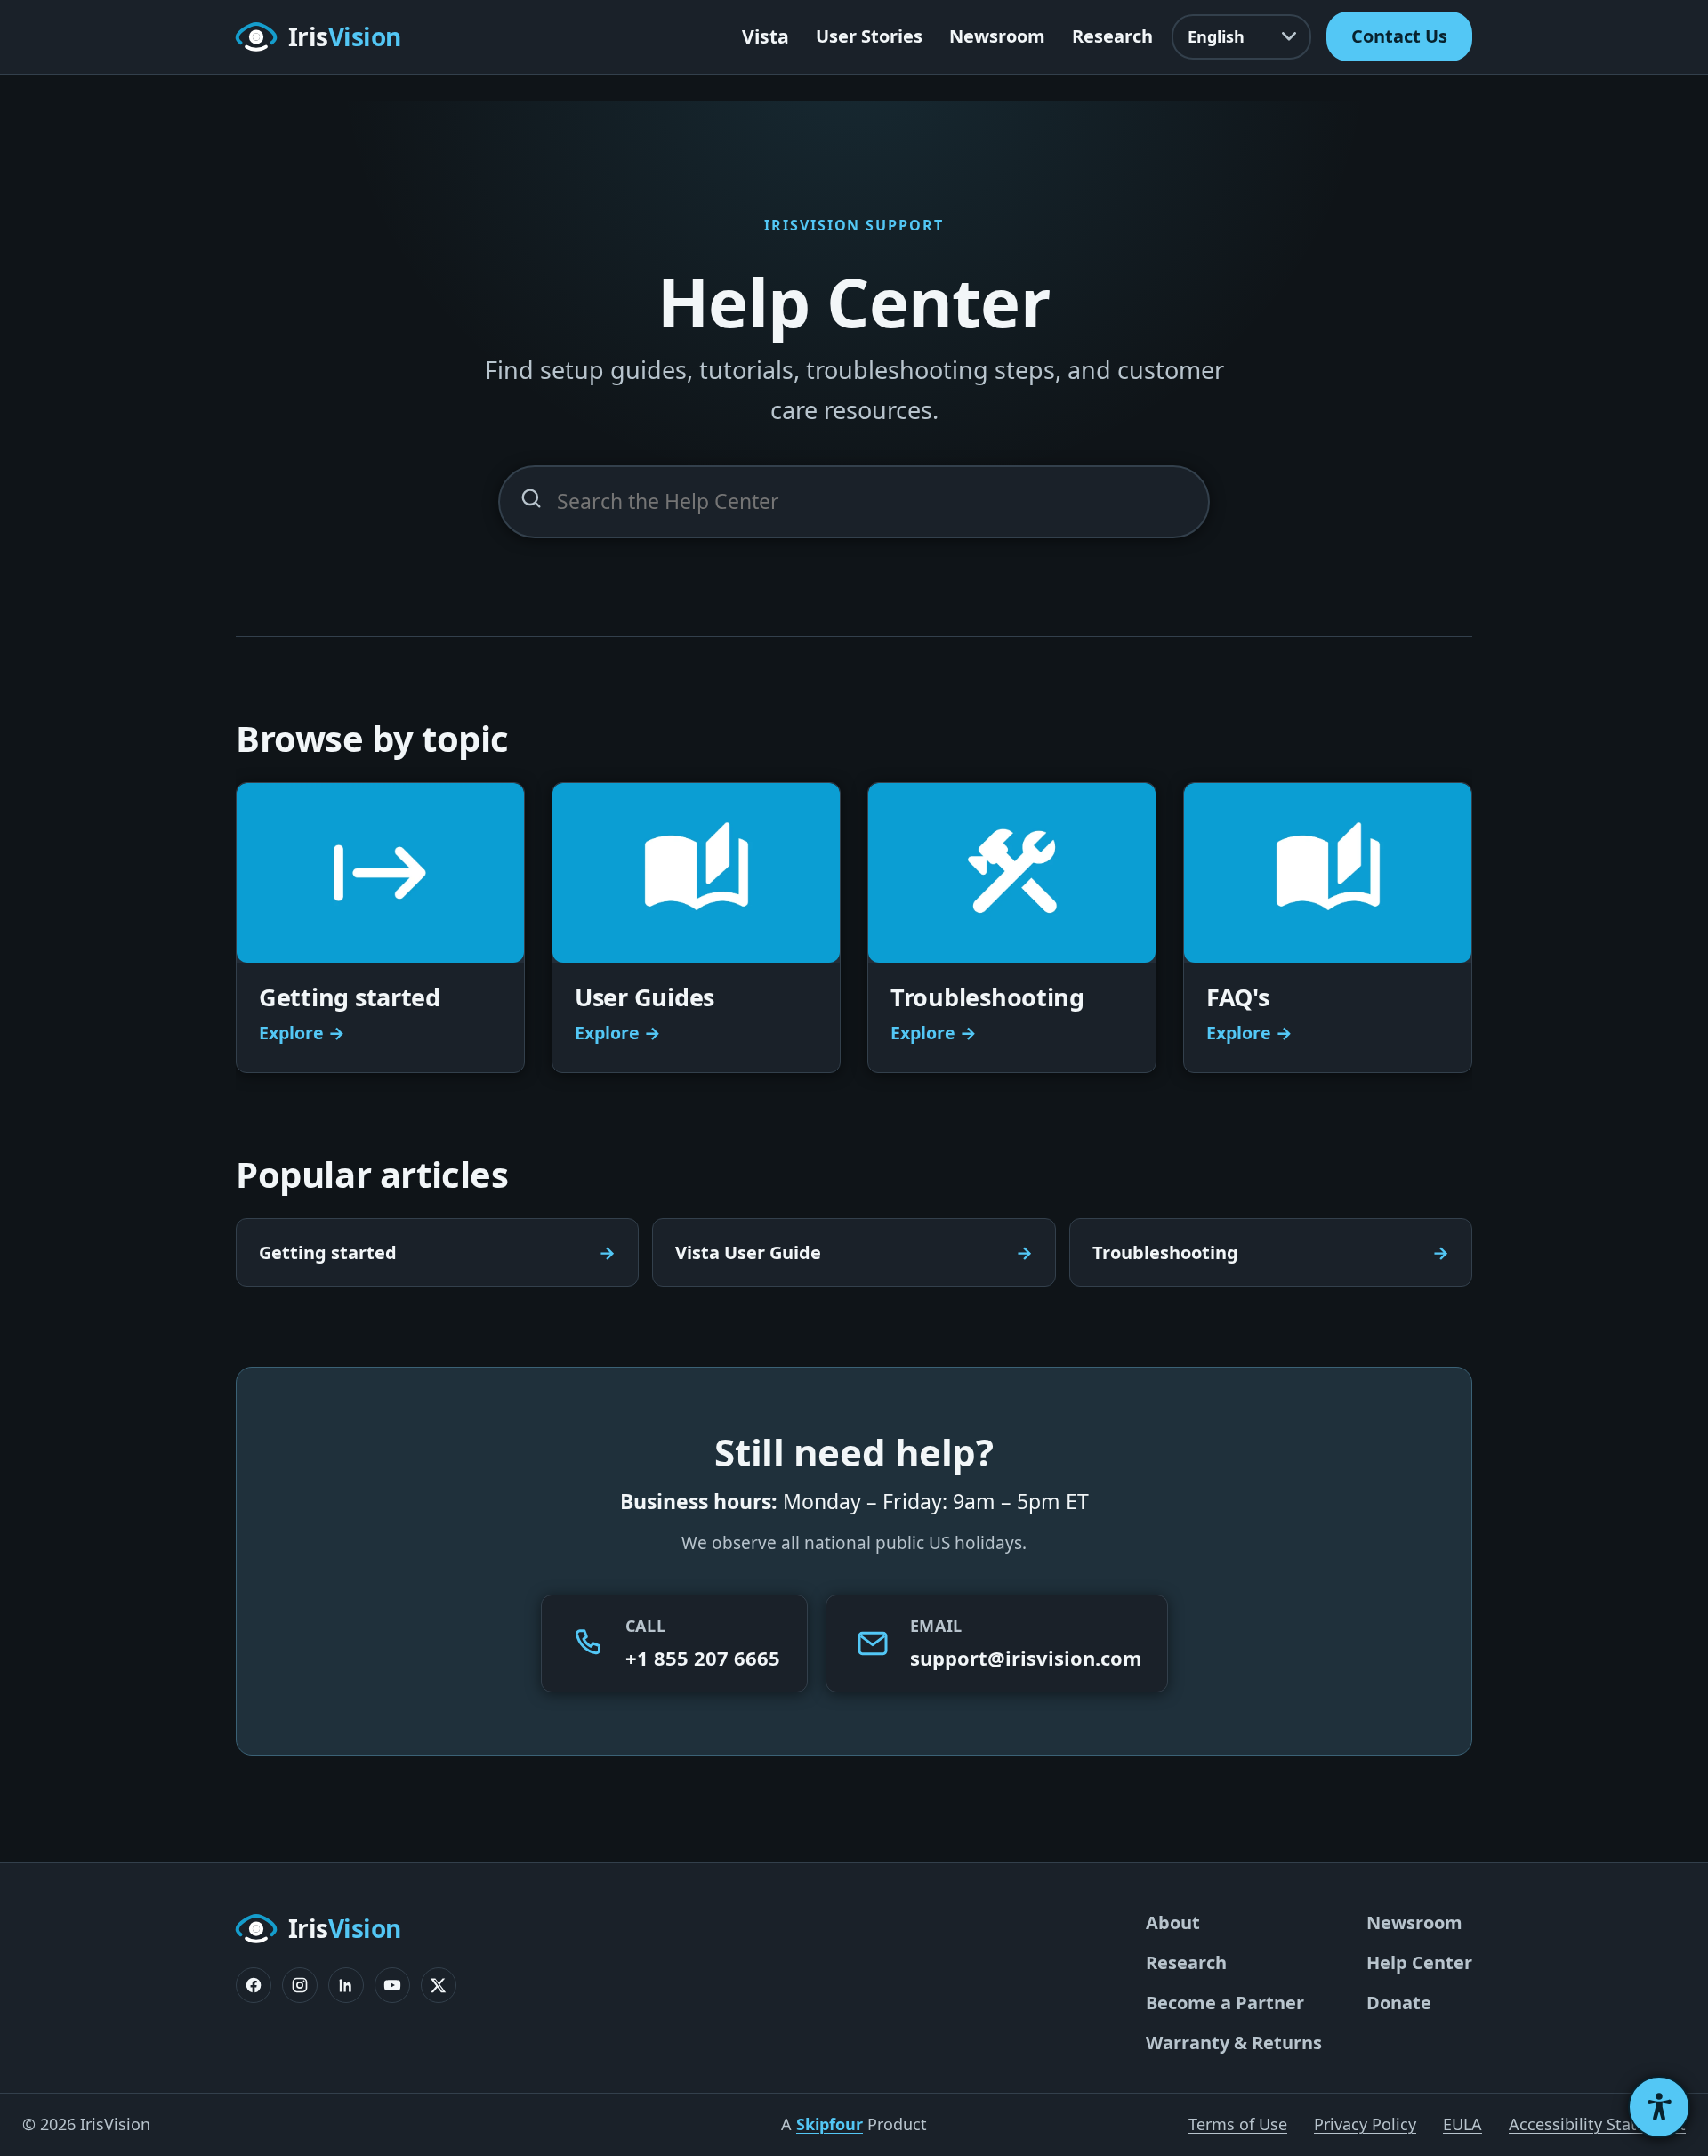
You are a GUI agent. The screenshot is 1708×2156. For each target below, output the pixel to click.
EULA (1462, 2124)
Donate (1399, 2003)
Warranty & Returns (1234, 2043)
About (1173, 1922)
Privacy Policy (1365, 2124)
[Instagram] (300, 1985)
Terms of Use (1238, 2124)
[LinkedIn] (346, 1985)
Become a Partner (1225, 2003)
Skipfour (830, 2124)
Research (1112, 36)
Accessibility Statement (1597, 2124)
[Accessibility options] (1659, 2107)
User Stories (869, 36)
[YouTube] (392, 1985)
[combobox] (854, 502)
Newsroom (997, 36)
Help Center (1419, 1962)
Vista (765, 36)
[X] (439, 1985)
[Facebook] (254, 1985)
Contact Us (1399, 36)
